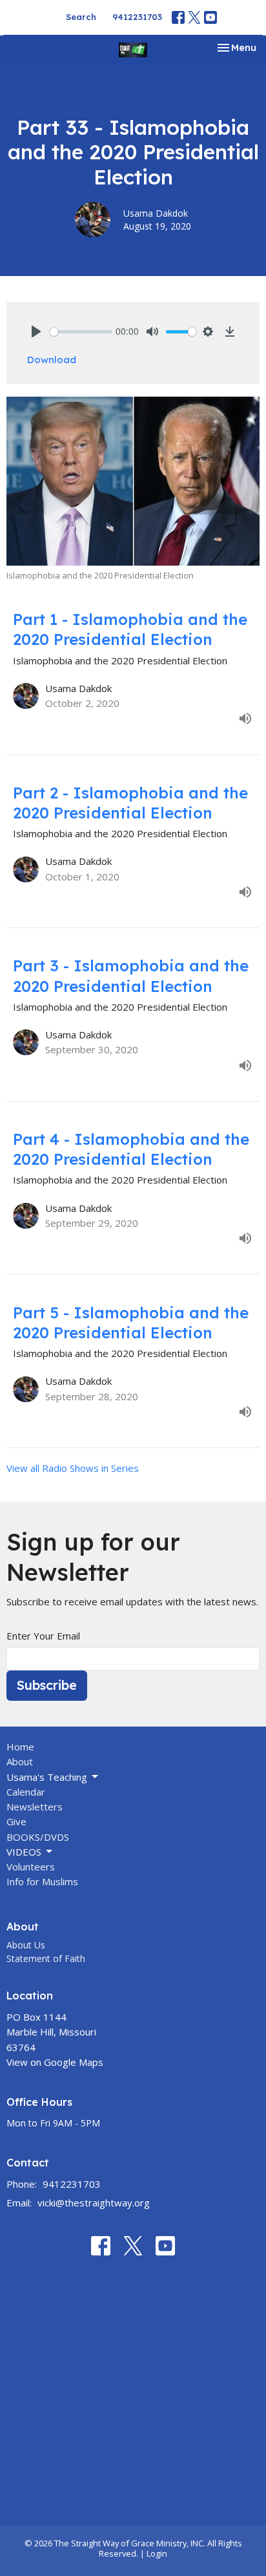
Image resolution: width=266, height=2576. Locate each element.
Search (81, 17)
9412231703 (137, 17)
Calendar (26, 1792)
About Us (26, 1945)
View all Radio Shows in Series (73, 1468)
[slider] (81, 332)
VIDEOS (24, 1852)
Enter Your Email (43, 1636)
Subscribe (47, 1685)
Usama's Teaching (47, 1777)
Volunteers (31, 1867)
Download (52, 360)
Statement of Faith (46, 1958)
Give (16, 1821)
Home (20, 1747)
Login (157, 2553)
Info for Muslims (42, 1881)
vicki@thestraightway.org (94, 2203)
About (20, 1761)
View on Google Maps (55, 2062)
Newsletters (35, 1807)
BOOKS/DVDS (38, 1837)
